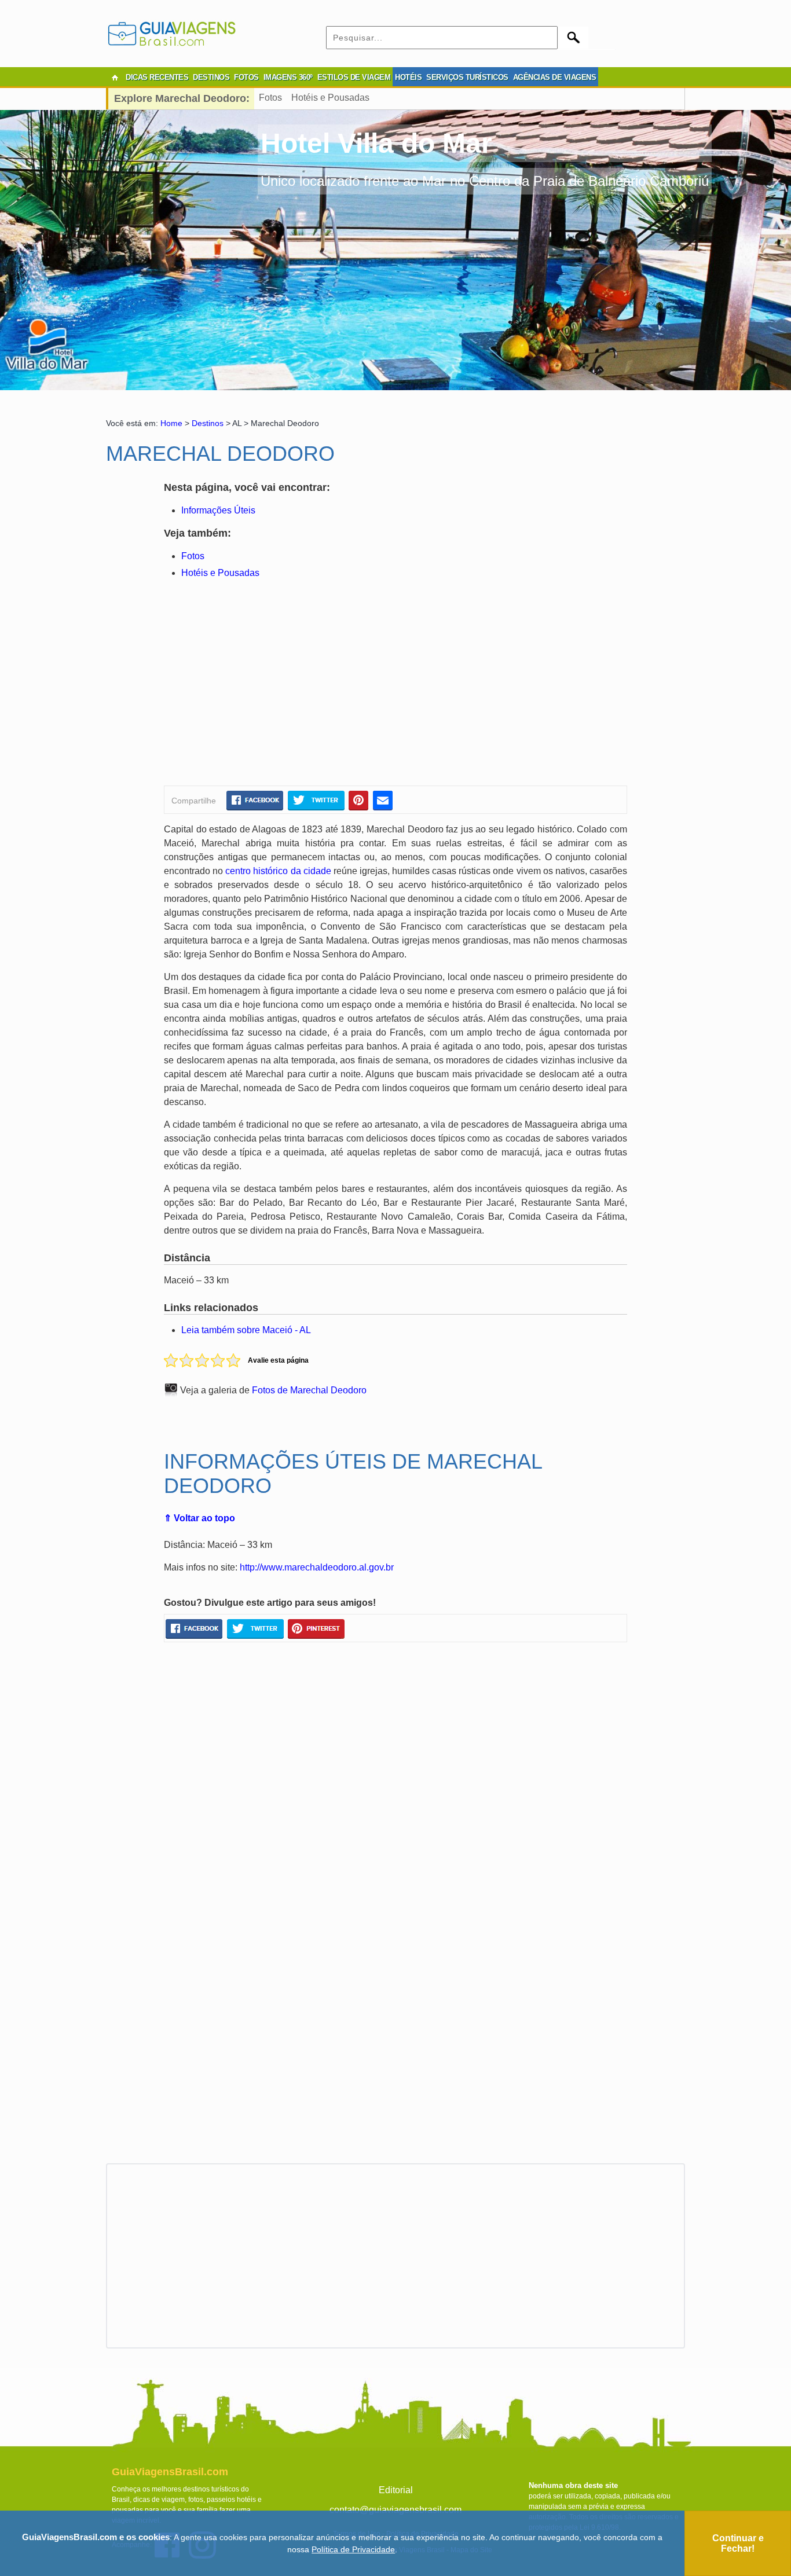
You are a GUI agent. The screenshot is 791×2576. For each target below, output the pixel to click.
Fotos (270, 98)
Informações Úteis (218, 510)
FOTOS (246, 77)
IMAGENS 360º (288, 77)
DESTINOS (211, 77)
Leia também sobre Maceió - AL (246, 1330)
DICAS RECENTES (157, 77)
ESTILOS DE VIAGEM (354, 77)
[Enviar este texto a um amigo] (383, 800)
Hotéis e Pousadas (330, 98)
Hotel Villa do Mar (376, 143)
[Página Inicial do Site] (115, 78)
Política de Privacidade (353, 2549)
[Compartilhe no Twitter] (316, 800)
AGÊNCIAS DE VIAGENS (555, 77)
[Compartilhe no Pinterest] (359, 800)
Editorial (396, 2490)
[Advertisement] (276, 684)
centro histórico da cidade (278, 871)
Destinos (208, 423)
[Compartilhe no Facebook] (255, 800)
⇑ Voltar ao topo (199, 1518)
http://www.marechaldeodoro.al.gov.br (317, 1567)
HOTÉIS (408, 77)
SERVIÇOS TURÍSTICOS (467, 77)
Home (171, 423)
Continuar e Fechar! (738, 2543)
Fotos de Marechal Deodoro (309, 1390)
